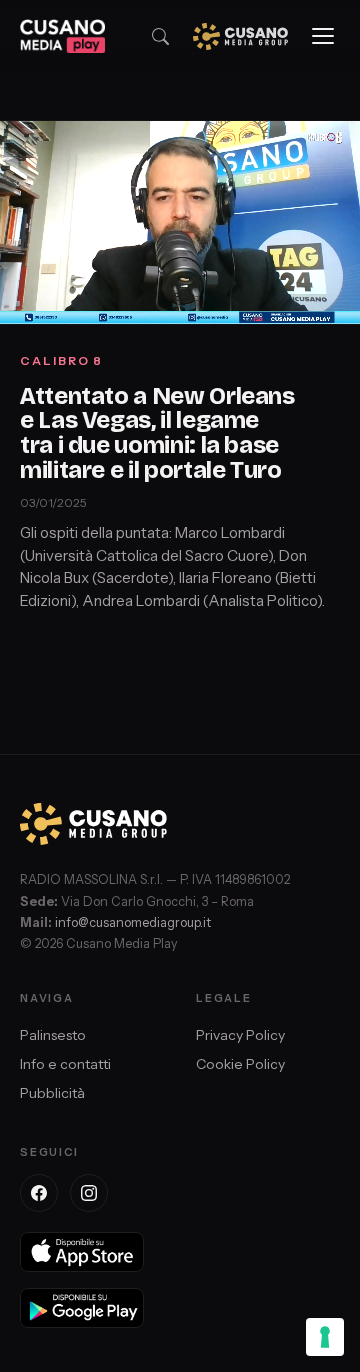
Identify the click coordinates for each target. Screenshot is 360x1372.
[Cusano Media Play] (62, 36)
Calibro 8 (61, 360)
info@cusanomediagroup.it (133, 922)
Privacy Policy (240, 1035)
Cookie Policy (240, 1064)
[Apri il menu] (323, 36)
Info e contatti (65, 1064)
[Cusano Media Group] (240, 36)
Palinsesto (53, 1035)
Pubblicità (52, 1093)
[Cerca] (160, 36)
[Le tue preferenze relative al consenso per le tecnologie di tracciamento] (325, 1337)
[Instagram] (89, 1193)
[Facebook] (39, 1193)
